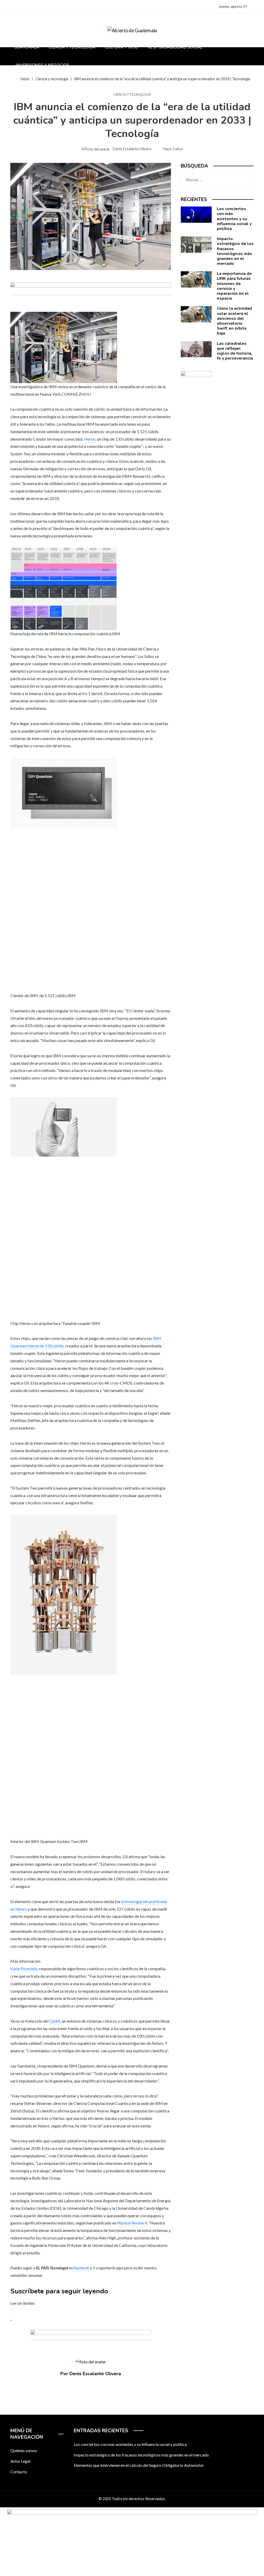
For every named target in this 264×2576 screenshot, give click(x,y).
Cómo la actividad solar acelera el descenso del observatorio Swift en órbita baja (234, 321)
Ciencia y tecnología (132, 95)
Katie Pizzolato (24, 1969)
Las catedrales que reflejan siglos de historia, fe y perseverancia (235, 351)
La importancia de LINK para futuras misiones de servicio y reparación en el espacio (234, 286)
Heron (90, 439)
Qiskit (55, 2021)
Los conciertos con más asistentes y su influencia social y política (234, 219)
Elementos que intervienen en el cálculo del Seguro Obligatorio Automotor (139, 2465)
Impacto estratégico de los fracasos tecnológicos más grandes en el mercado (235, 251)
